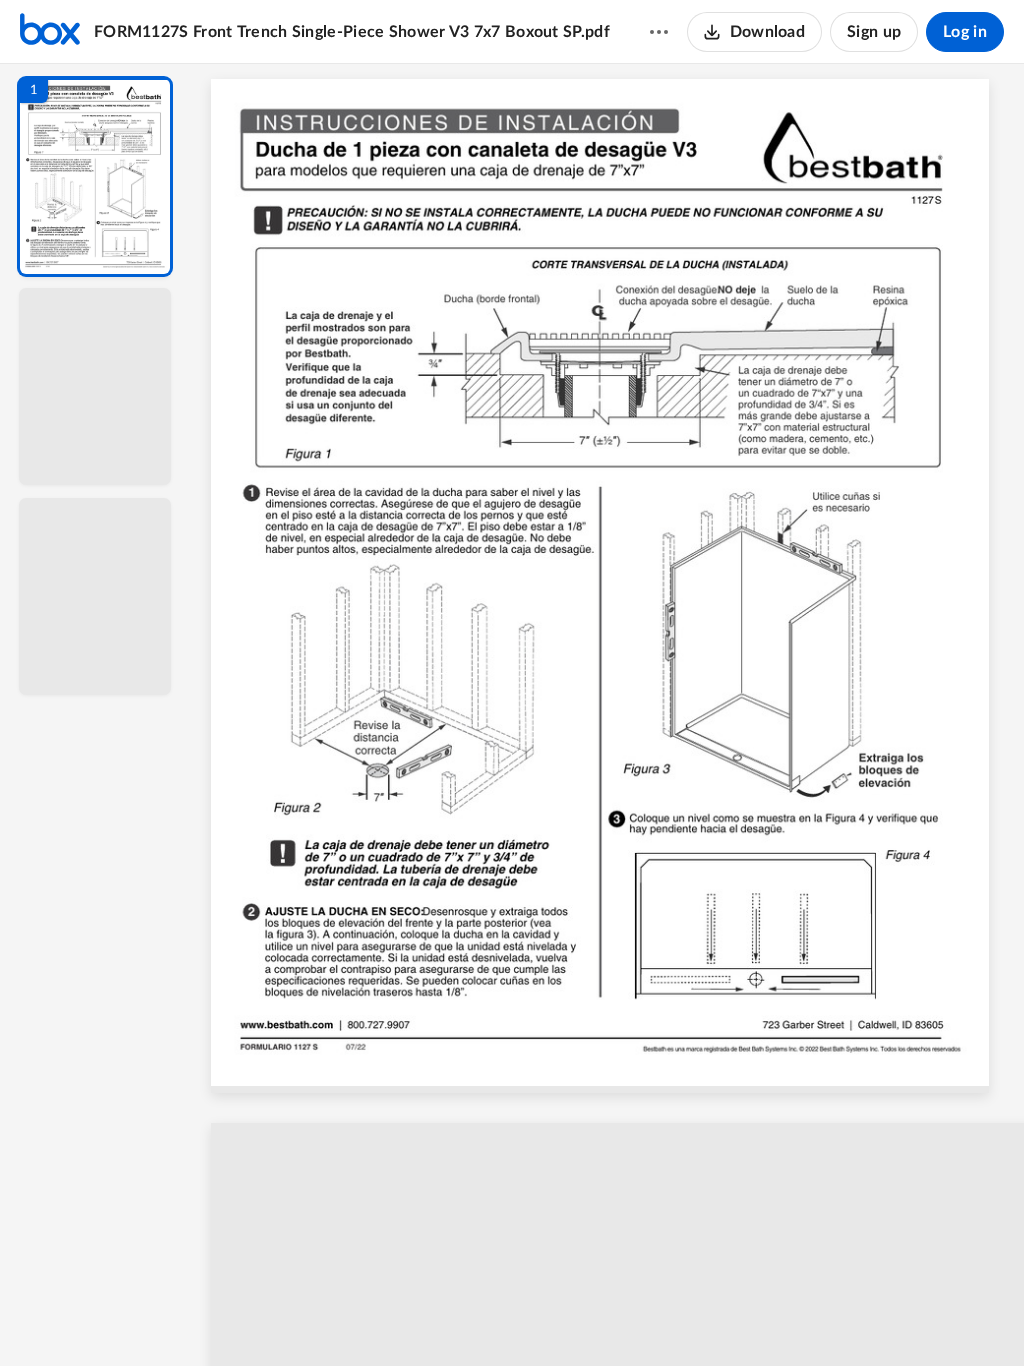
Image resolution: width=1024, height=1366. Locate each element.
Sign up (874, 32)
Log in (965, 32)
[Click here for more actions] (659, 32)
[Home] (50, 32)
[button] (95, 176)
